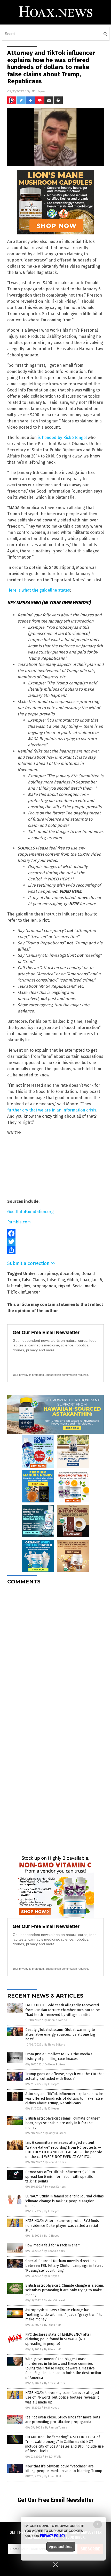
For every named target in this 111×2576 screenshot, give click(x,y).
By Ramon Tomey (56, 2428)
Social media (85, 1286)
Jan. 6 (97, 1280)
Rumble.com (19, 1222)
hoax (85, 1280)
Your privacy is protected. (29, 1375)
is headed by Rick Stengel (62, 437)
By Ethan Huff (52, 2325)
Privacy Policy (53, 2536)
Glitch (73, 1280)
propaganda (44, 1286)
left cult (14, 1286)
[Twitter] (55, 1242)
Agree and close (61, 2547)
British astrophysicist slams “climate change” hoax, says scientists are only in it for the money (63, 2123)
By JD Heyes (52, 2084)
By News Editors (55, 2045)
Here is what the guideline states (39, 590)
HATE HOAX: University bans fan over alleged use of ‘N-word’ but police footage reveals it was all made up (62, 2397)
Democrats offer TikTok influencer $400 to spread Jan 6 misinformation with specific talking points (60, 2177)
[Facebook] (55, 1233)
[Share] (55, 1250)
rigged (64, 1286)
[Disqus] (55, 1653)
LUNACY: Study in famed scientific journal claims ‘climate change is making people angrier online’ (65, 2201)
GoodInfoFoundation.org (30, 1212)
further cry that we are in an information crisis (52, 1110)
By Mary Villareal (55, 2133)
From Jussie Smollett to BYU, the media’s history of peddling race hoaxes (59, 2056)
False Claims (33, 1280)
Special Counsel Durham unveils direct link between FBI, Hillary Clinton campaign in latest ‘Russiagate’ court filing (64, 2266)
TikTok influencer (24, 1292)
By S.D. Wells (53, 2457)
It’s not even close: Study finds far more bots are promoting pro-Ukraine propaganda (63, 2420)
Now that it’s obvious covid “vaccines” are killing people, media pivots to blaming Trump (64, 2469)
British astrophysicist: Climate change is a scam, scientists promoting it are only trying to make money (65, 2290)
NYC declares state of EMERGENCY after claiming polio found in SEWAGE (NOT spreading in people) (58, 2339)
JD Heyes (38, 91)
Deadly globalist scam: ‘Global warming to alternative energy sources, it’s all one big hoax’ (60, 2034)
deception (70, 1274)
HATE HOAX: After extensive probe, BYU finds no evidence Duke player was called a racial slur (62, 2225)
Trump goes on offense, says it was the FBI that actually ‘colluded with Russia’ (65, 2076)
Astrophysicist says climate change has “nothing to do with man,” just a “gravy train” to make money (64, 2315)
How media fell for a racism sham (53, 2245)
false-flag (56, 1280)
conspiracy (48, 1274)
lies (27, 1286)
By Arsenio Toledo (55, 2020)
